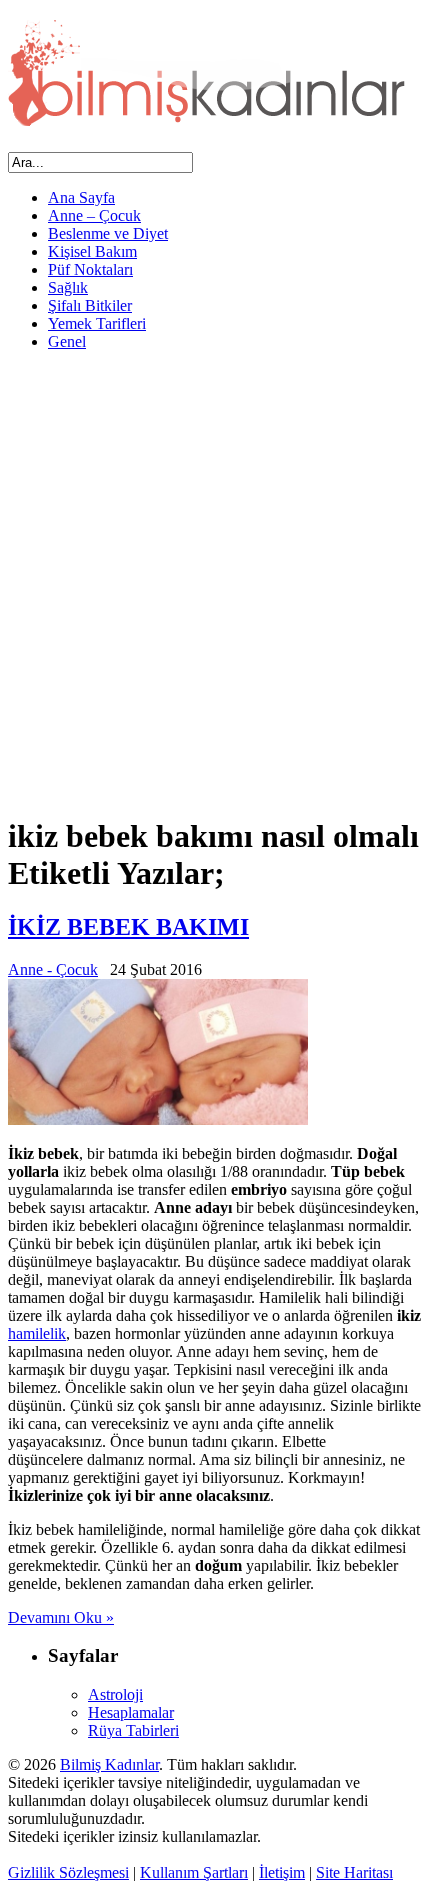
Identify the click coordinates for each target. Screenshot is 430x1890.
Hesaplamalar (131, 1712)
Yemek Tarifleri (97, 323)
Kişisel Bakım (92, 251)
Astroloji (115, 1694)
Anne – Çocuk (94, 215)
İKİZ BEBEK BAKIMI (128, 927)
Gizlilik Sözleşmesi (68, 1872)
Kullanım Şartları (194, 1872)
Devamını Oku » (61, 1617)
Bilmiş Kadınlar (109, 1764)
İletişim (282, 1872)
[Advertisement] (215, 582)
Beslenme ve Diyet (108, 233)
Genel (67, 341)
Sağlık (68, 287)
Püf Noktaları (90, 269)
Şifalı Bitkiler (90, 305)
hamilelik (37, 1333)
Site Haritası (354, 1872)
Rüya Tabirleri (133, 1730)
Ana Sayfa (81, 197)
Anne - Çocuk (53, 969)
